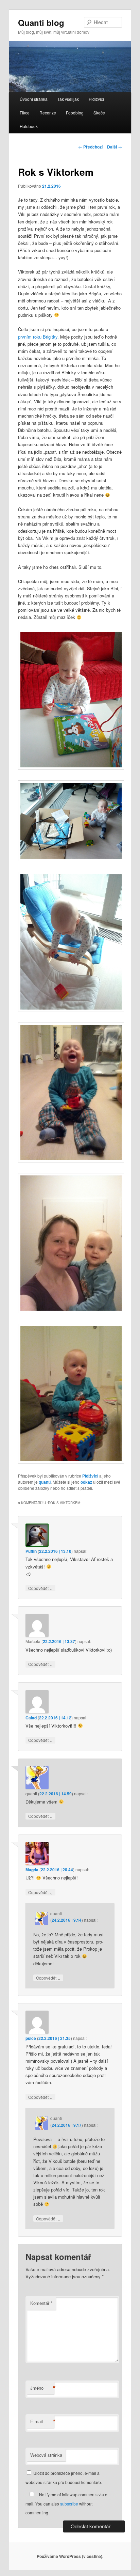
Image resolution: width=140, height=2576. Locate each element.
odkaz (86, 1482)
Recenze (48, 113)
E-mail (42, 2421)
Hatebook (29, 126)
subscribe (69, 2504)
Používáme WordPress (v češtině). (70, 2556)
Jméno (42, 2388)
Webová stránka (46, 2455)
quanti (45, 1482)
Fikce (25, 113)
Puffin (31, 1551)
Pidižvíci (96, 99)
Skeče (99, 113)
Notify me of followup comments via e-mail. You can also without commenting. (67, 2503)
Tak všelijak (68, 99)
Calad (31, 1718)
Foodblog (75, 113)
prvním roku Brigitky (38, 337)
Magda (32, 1870)
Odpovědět (40, 1588)
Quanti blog (41, 22)
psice (31, 2038)
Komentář (41, 2303)
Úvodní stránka (34, 99)
